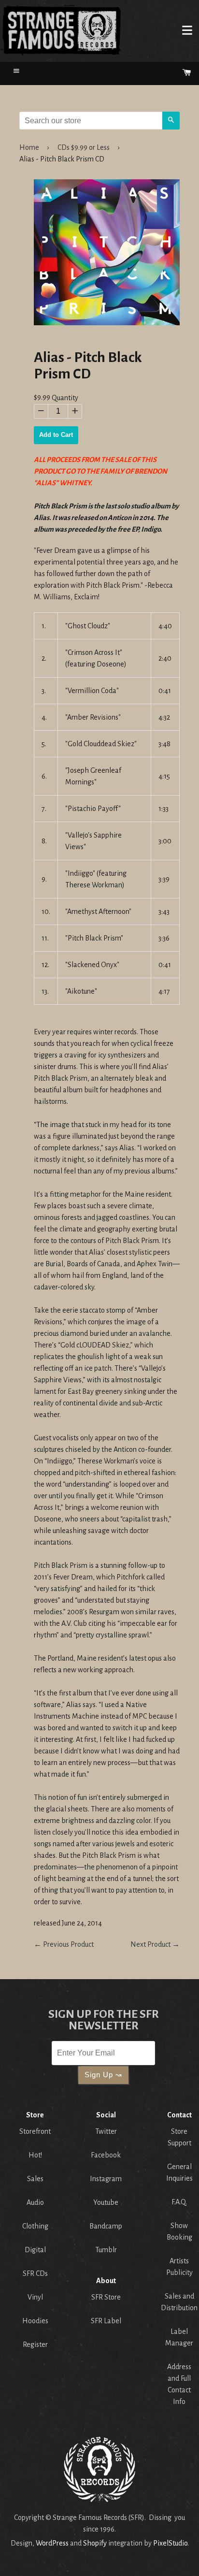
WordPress (52, 2543)
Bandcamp (106, 2226)
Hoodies (35, 2321)
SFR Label (106, 2321)
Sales (35, 2179)
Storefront (35, 2131)
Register (35, 2344)
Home (61, 30)
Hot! (35, 2155)
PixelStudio (170, 2543)
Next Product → (155, 1944)
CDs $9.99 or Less (84, 147)
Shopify (95, 2543)
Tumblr (106, 2250)
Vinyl (35, 2297)
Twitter (106, 2131)
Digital (35, 2250)
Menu (187, 30)
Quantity (65, 398)
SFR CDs (35, 2273)
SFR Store (106, 2297)
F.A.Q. (179, 2202)
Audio (35, 2202)
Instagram (106, 2179)
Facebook (106, 2155)
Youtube (106, 2202)
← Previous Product (64, 1944)
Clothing (35, 2226)
